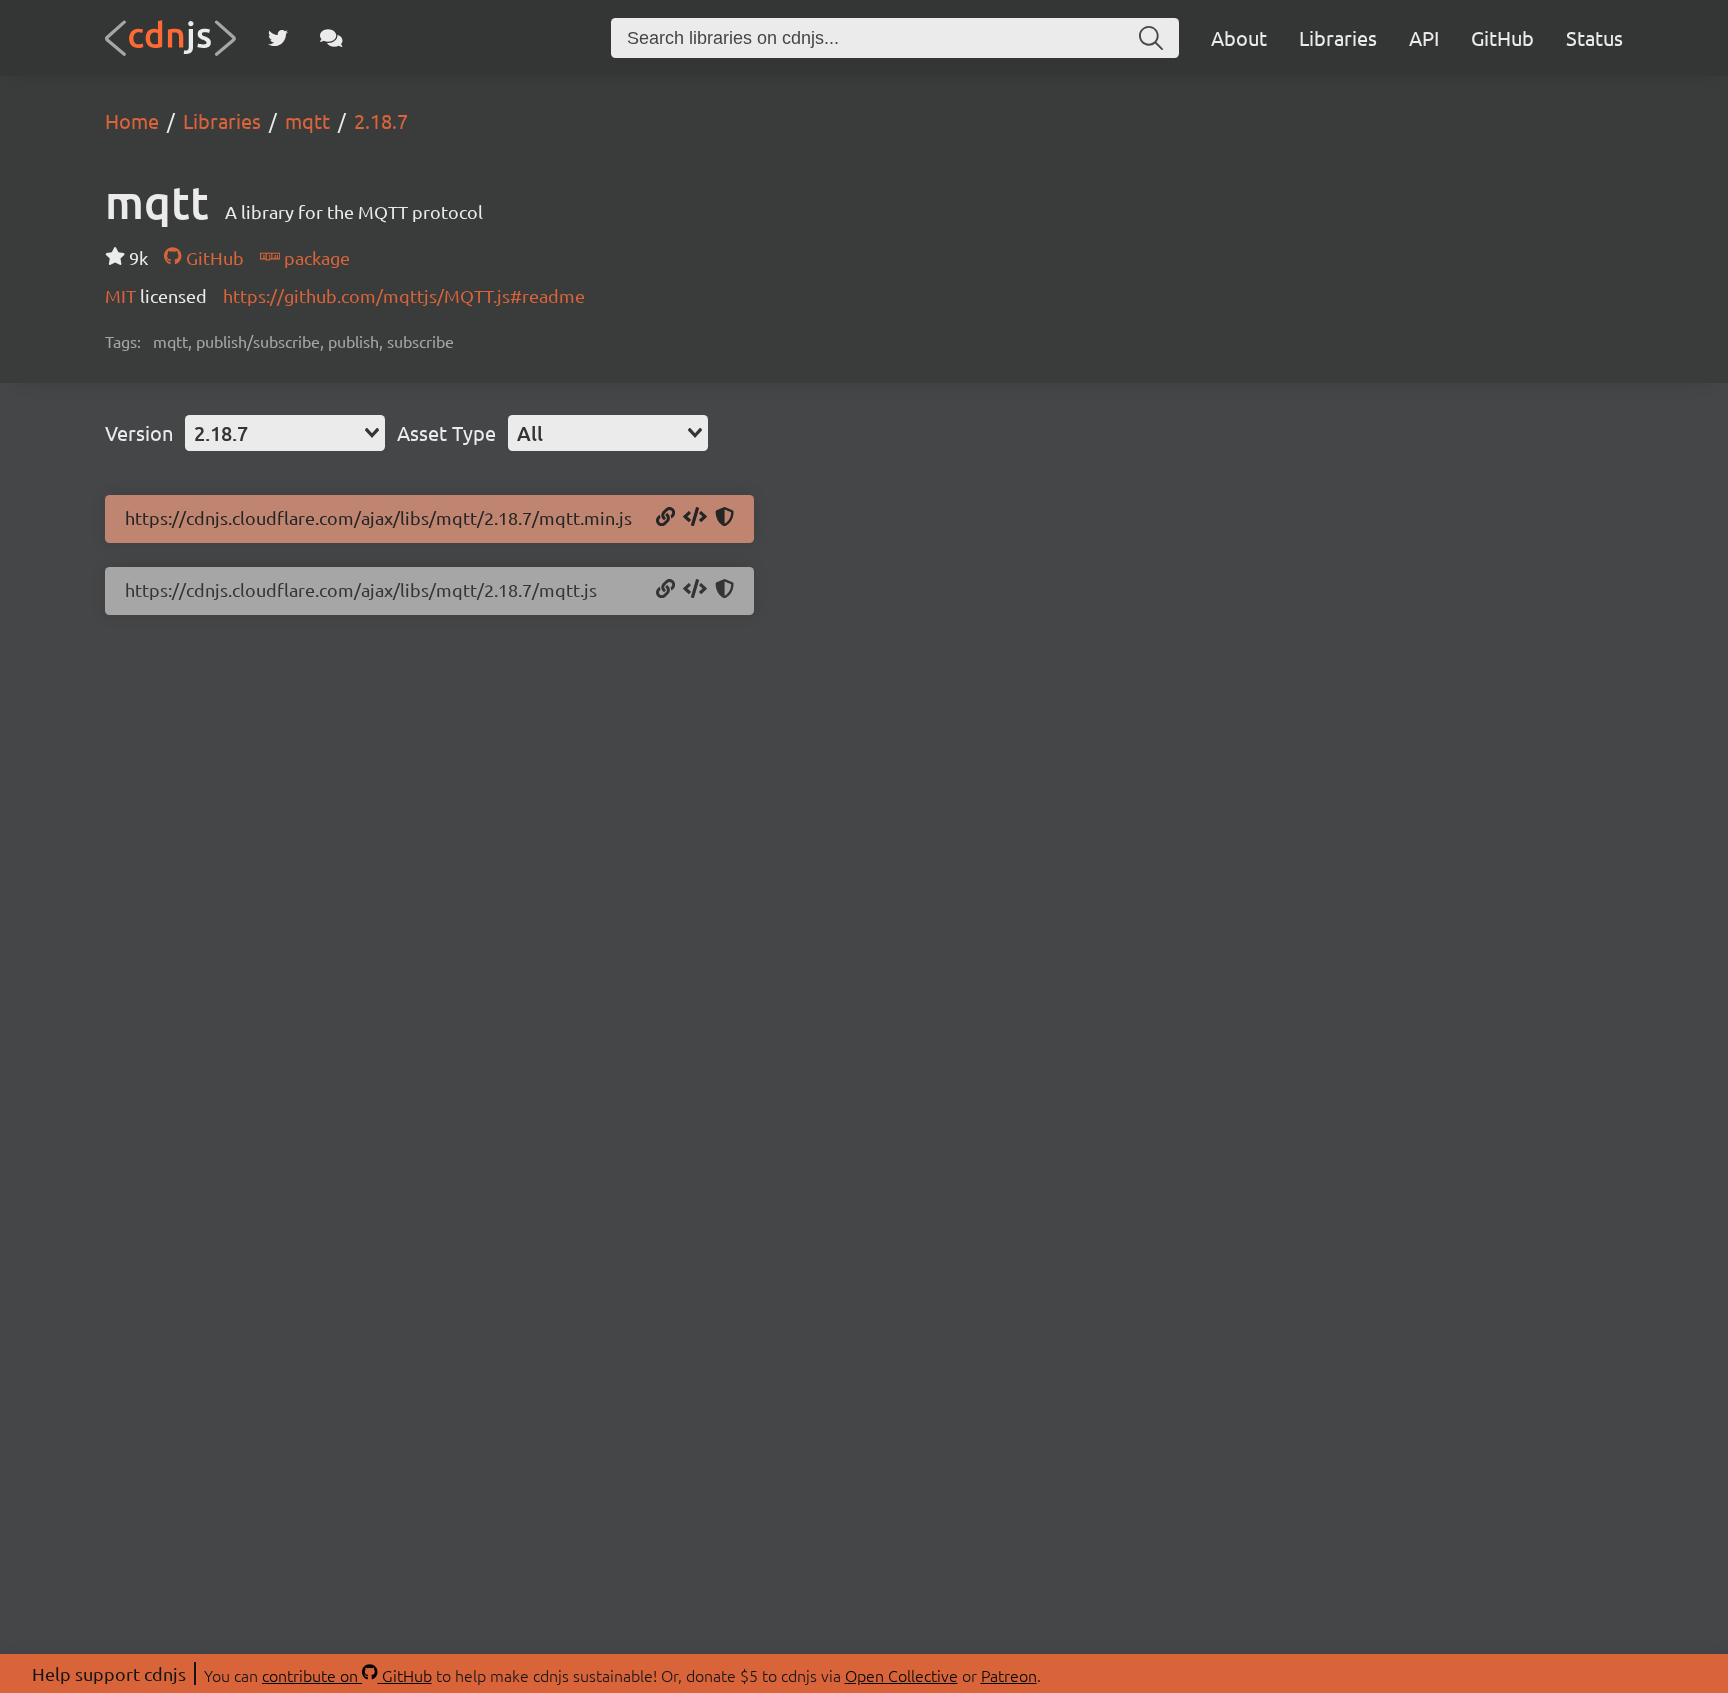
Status (1594, 37)
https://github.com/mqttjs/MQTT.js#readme (404, 295)
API (1424, 37)
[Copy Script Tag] (695, 518)
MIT (122, 295)
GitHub (1502, 37)
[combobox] (285, 433)
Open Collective (901, 1675)
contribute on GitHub (347, 1675)
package (315, 257)
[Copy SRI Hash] (724, 518)
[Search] (1151, 38)
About (1239, 37)
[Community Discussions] (331, 38)
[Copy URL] (665, 518)
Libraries (1338, 37)
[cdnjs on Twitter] (278, 38)
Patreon (1009, 1675)
